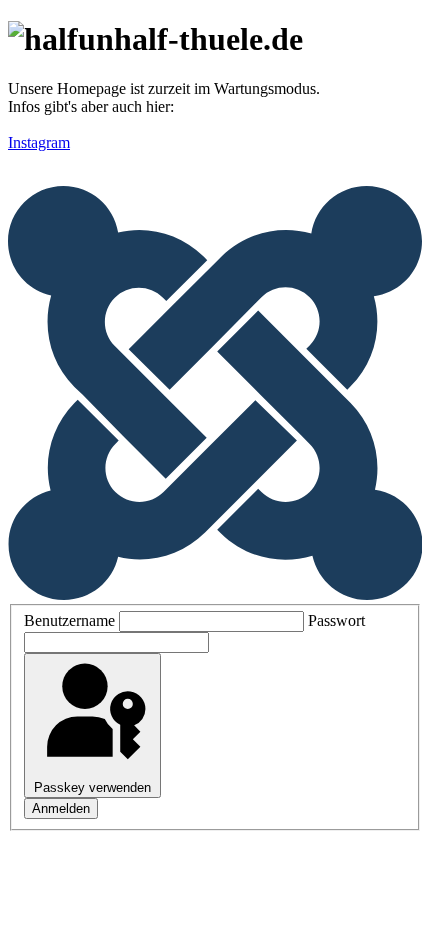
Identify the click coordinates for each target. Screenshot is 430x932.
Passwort (336, 620)
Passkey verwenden (92, 787)
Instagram (39, 142)
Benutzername (69, 620)
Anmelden (61, 808)
